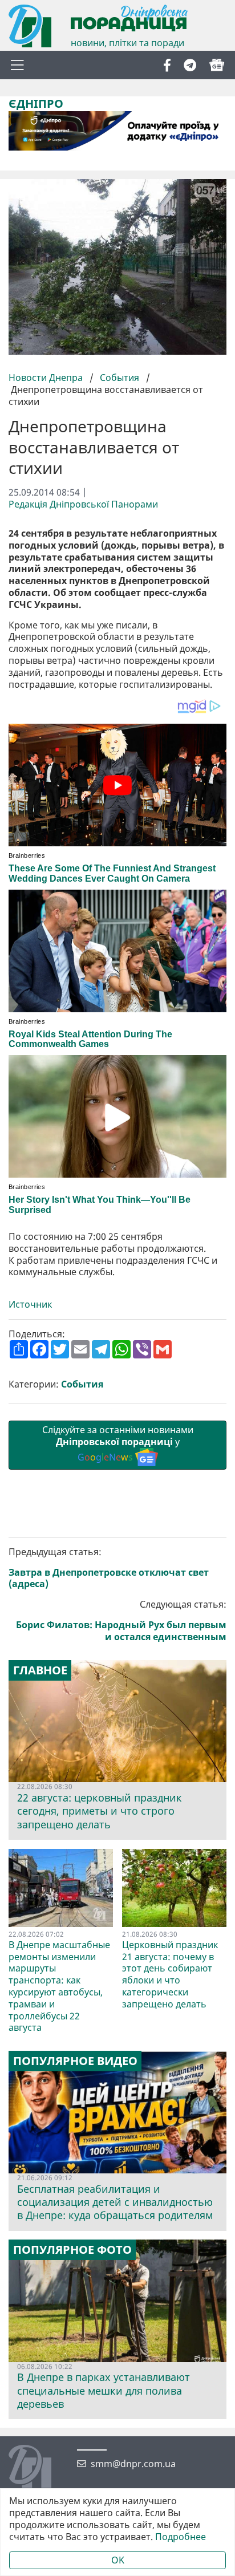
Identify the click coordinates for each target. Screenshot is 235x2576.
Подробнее (181, 2537)
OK (118, 2560)
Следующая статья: (121, 1620)
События (119, 378)
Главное (40, 1670)
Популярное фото (72, 2250)
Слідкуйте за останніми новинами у (118, 1443)
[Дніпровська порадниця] (39, 2468)
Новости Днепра (47, 378)
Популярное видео (75, 2061)
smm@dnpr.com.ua (133, 2464)
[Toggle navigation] (17, 65)
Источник (31, 1305)
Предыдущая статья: (109, 1568)
